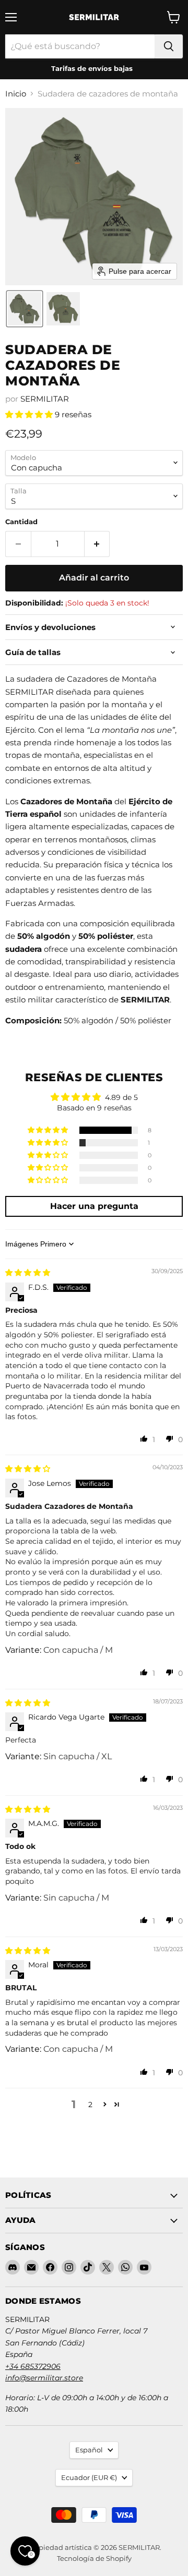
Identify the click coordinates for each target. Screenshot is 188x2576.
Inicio (16, 94)
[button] (25, 309)
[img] (28, 1273)
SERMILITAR (45, 399)
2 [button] (90, 2105)
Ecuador (89, 2477)
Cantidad (21, 522)
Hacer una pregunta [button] (94, 1206)
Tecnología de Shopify (94, 2558)
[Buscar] (169, 46)
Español (89, 2450)
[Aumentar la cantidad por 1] (97, 544)
